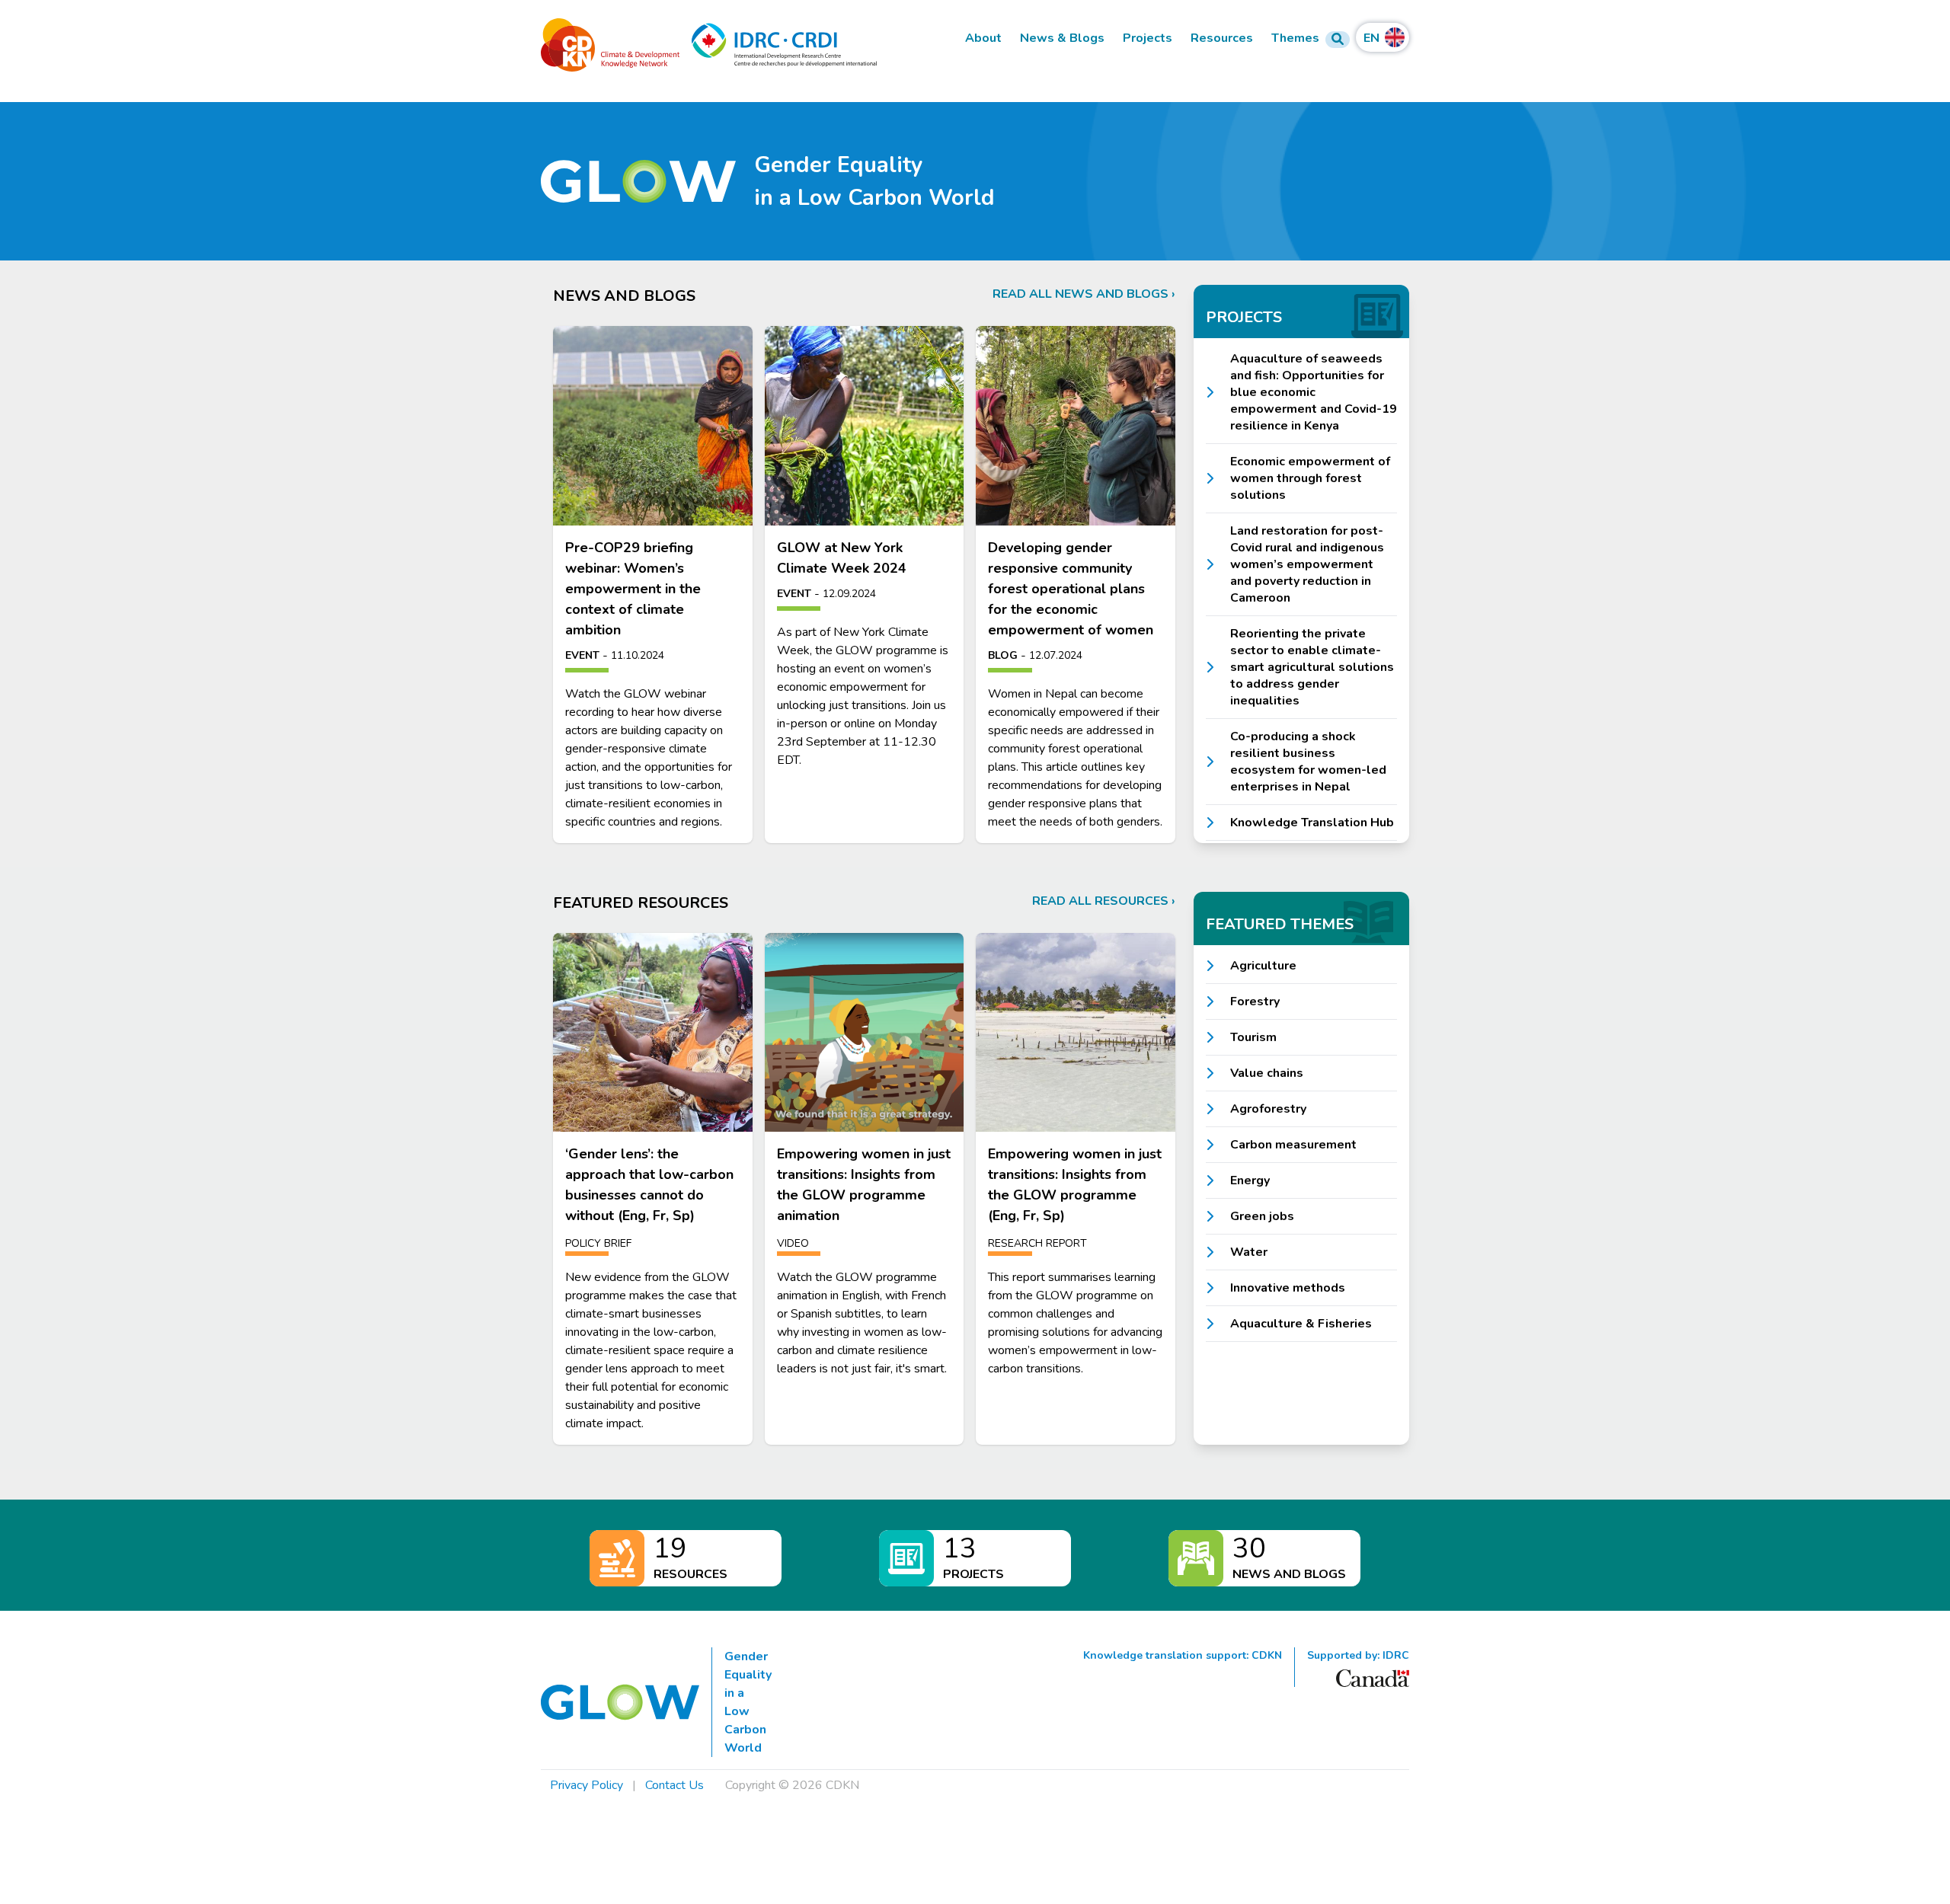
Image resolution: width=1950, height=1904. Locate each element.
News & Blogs (1062, 38)
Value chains (1267, 1073)
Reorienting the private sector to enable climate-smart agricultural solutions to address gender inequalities (1312, 667)
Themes (1295, 38)
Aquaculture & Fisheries (1301, 1324)
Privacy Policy (587, 1785)
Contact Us (675, 1785)
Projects (1148, 38)
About (983, 38)
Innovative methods (1288, 1288)
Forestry (1255, 1002)
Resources (1222, 38)
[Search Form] (1338, 40)
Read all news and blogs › (1084, 294)
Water (1249, 1252)
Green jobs (1262, 1216)
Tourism (1253, 1037)
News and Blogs (1289, 1574)
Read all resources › (1104, 901)
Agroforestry (1268, 1109)
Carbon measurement (1293, 1145)
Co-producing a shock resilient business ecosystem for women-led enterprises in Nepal (1308, 762)
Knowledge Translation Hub (1312, 823)
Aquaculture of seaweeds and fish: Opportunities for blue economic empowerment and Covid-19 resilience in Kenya (1314, 392)
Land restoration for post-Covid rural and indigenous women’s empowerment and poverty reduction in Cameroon (1307, 564)
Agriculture (1263, 966)
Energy (1250, 1180)
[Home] (638, 182)
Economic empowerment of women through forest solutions (1310, 478)
